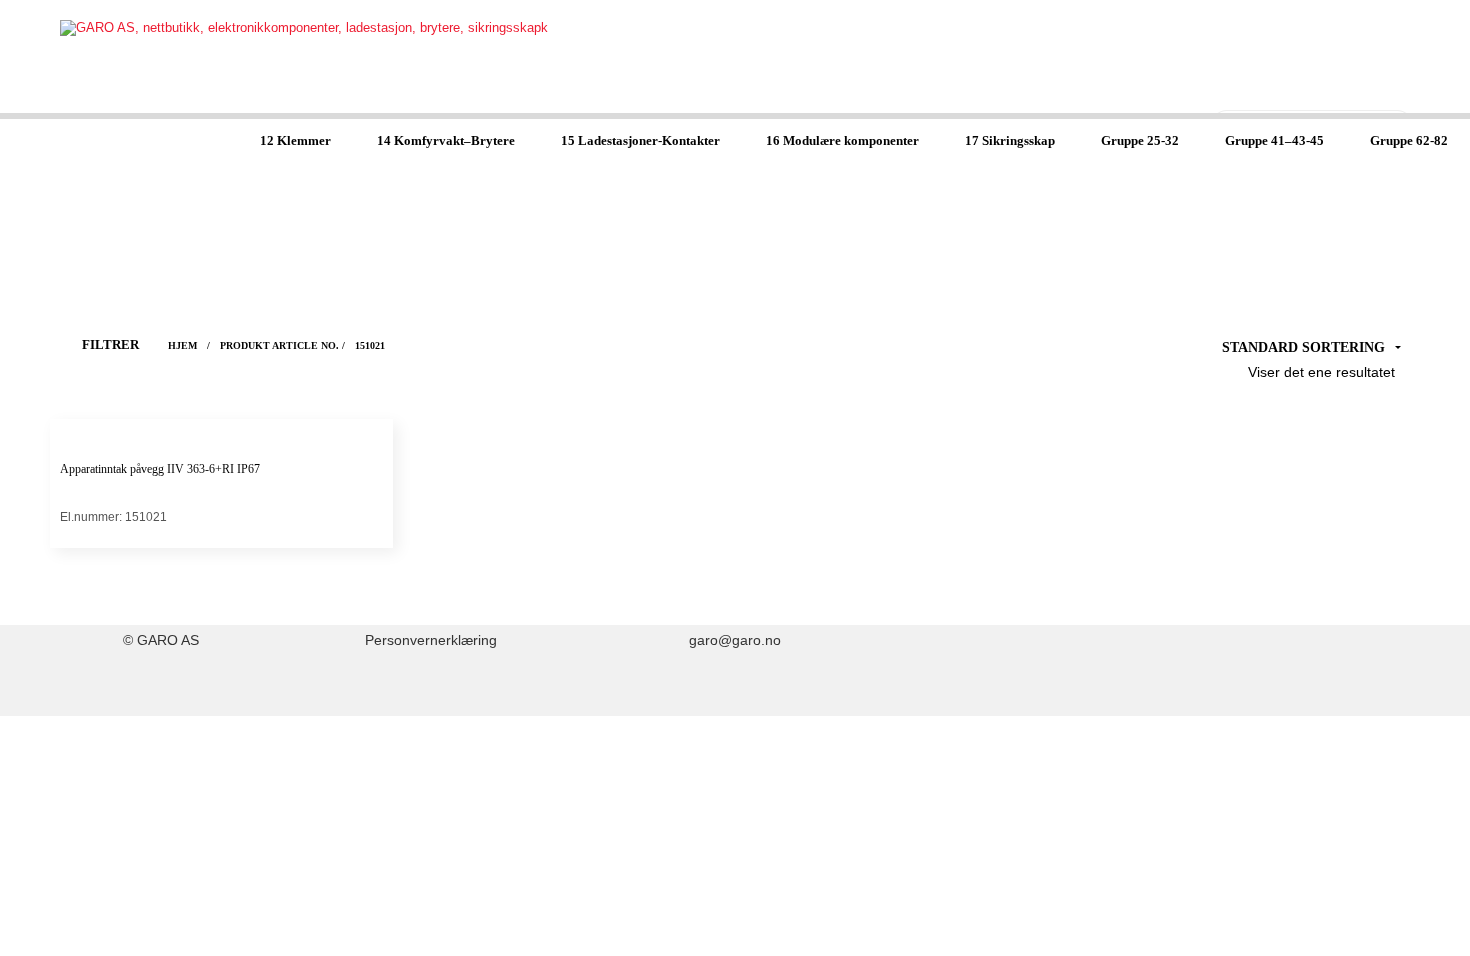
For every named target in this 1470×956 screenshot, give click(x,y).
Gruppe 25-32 (1140, 140)
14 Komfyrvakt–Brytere (446, 140)
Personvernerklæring (431, 640)
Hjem (182, 345)
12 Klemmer (295, 140)
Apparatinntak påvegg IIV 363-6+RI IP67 (160, 469)
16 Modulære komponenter (842, 140)
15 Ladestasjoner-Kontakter (640, 140)
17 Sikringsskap (1010, 140)
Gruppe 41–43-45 (1274, 140)
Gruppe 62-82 (1409, 140)
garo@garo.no (735, 640)
